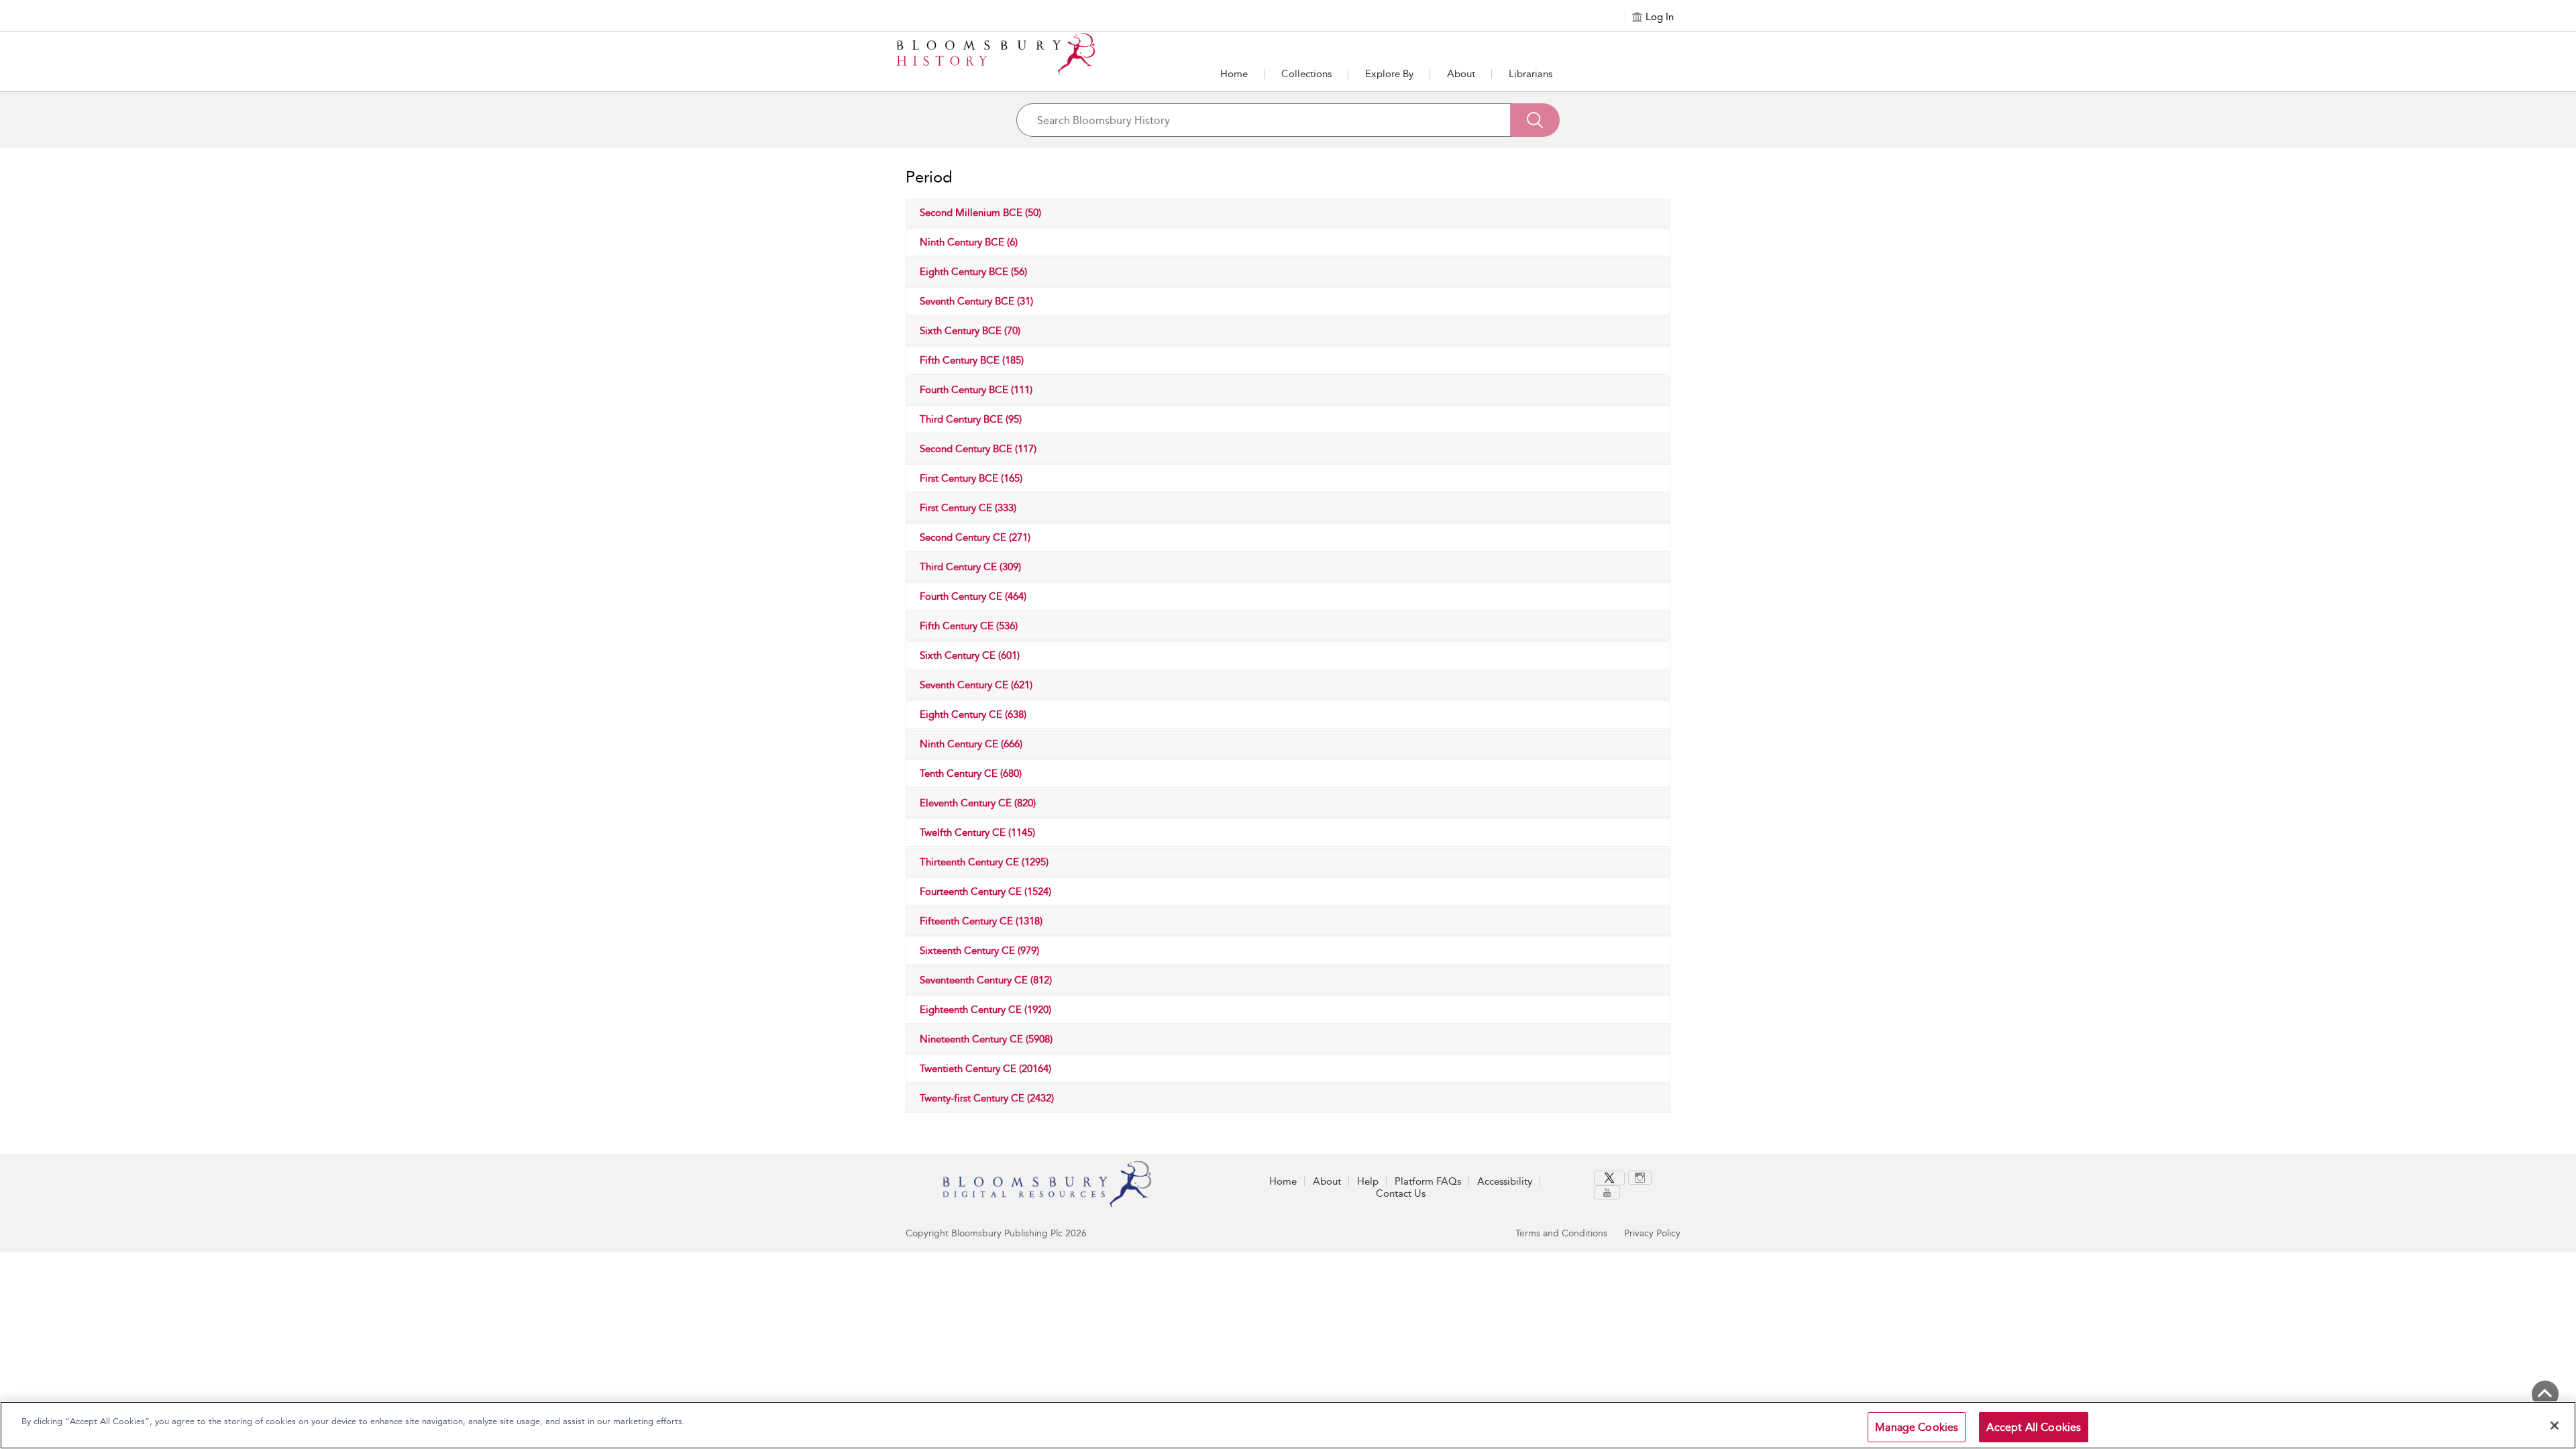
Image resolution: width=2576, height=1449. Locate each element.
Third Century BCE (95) (971, 419)
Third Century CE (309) (970, 567)
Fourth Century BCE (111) (976, 390)
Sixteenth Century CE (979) (979, 951)
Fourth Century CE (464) (973, 596)
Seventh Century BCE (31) (976, 301)
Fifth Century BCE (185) (972, 360)
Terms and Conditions (1561, 1233)
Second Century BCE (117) (978, 449)
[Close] (2555, 1426)
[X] (1609, 1178)
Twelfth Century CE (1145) (977, 833)
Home (1234, 74)
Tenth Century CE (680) (971, 773)
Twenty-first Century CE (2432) (987, 1098)
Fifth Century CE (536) (969, 626)
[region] (1288, 1425)
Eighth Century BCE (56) (973, 272)
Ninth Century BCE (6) (969, 242)
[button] (1389, 74)
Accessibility (1505, 1181)
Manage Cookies (1917, 1427)
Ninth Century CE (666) (971, 744)
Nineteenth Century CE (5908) (986, 1039)
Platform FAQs (1428, 1181)
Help (1368, 1181)
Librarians (1531, 74)
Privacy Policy (1652, 1233)
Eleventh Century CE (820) (978, 803)
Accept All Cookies (2034, 1427)
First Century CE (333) (968, 508)
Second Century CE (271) (975, 537)
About (1461, 74)
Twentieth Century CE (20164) (985, 1069)
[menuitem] (1611, 1178)
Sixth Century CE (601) (970, 655)
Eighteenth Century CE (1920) (985, 1010)
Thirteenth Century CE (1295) (984, 862)
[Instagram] (1640, 1178)
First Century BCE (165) (971, 478)
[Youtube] (1607, 1192)
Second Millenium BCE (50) (980, 213)
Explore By (1389, 74)
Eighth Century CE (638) (973, 714)
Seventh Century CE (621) (976, 685)
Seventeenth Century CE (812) (986, 980)
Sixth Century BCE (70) (970, 331)
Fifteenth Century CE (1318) (981, 921)
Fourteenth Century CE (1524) (985, 892)
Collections (1306, 74)
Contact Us (1401, 1193)
